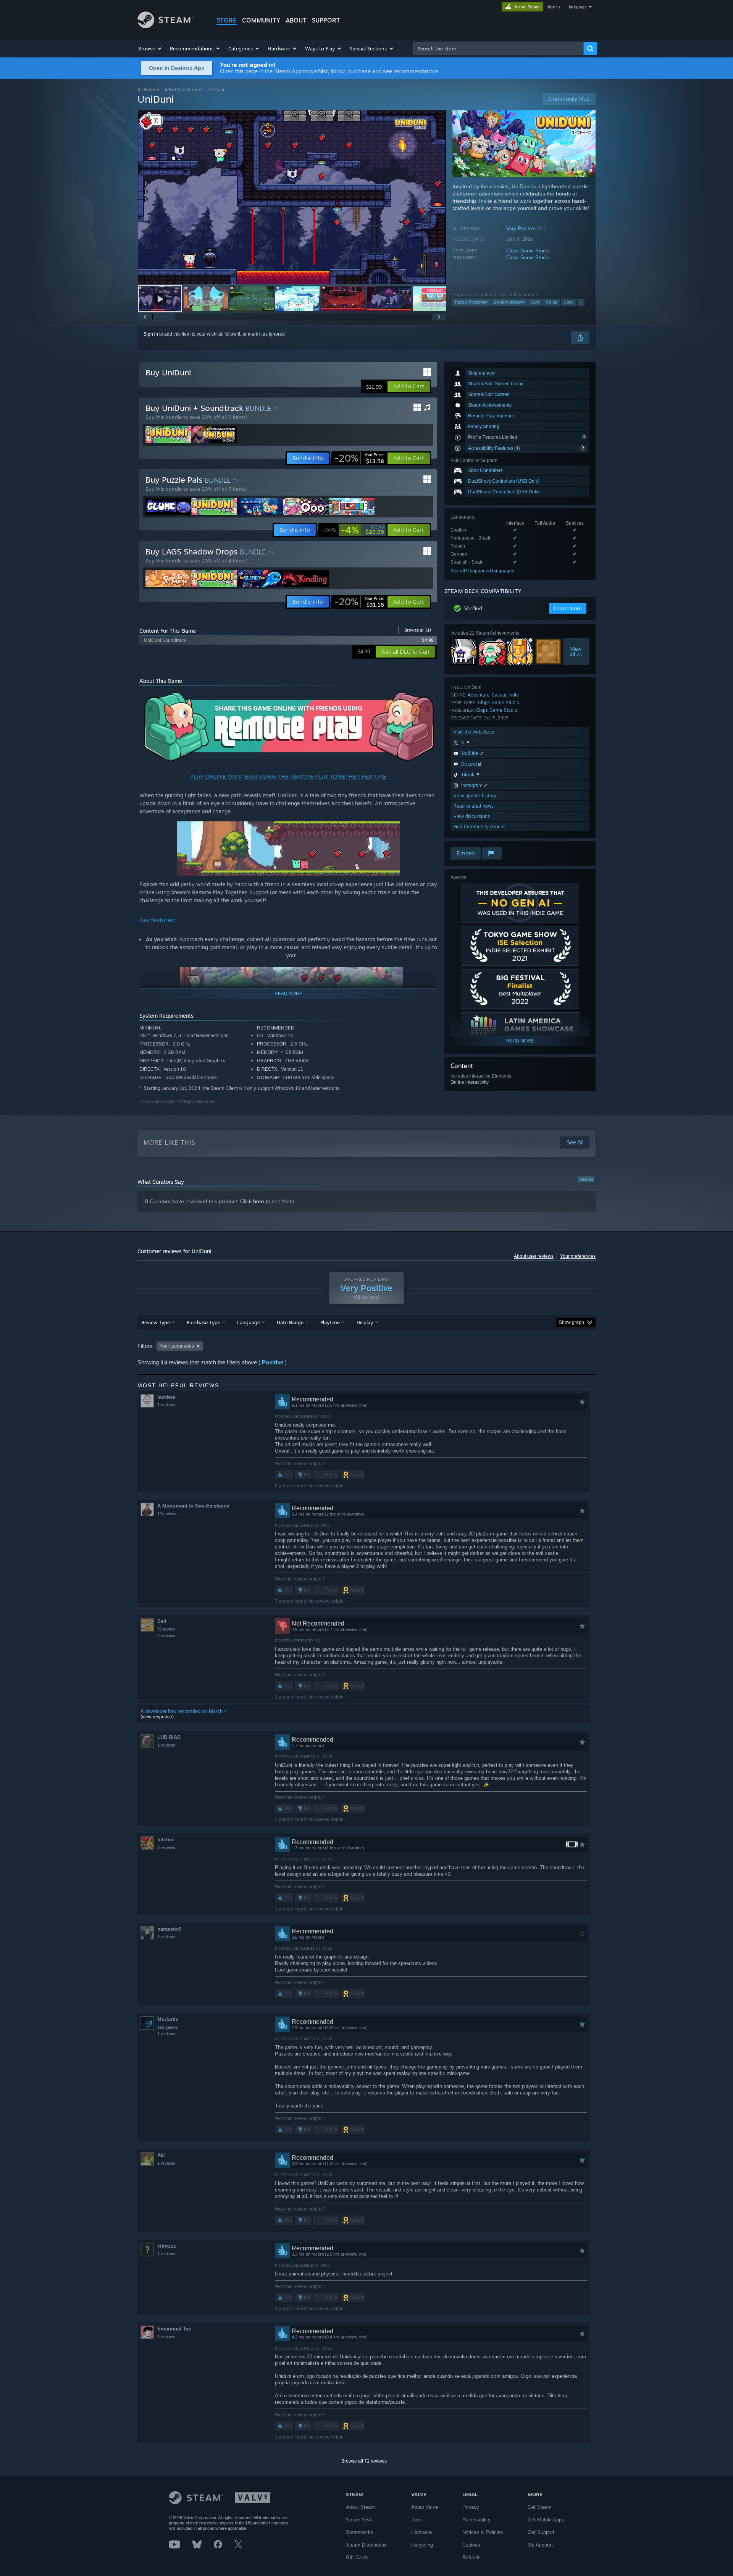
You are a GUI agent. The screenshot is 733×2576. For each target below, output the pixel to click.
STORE (227, 20)
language (578, 7)
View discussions (472, 816)
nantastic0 (169, 1929)
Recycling (422, 2545)
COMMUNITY (261, 20)
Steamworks (360, 2532)
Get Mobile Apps (546, 2520)
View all (586, 1179)
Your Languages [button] (177, 1346)
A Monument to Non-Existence (193, 1506)
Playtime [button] (330, 1322)
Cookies (471, 2545)
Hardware (421, 2532)
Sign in (151, 334)
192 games (168, 2027)
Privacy (471, 2507)
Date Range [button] (290, 1322)
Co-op (552, 302)
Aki (161, 2155)
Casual (499, 695)
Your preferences (578, 1256)
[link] (359, 458)
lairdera (166, 1397)
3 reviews (166, 1847)
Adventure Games (183, 90)
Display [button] (365, 1322)
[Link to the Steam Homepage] (165, 26)
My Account (541, 2545)
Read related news (474, 806)
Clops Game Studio (528, 251)
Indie (514, 695)
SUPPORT (326, 20)
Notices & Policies (483, 2532)
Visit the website (472, 732)
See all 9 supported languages (482, 571)
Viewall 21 (576, 651)
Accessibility (476, 2520)
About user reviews (534, 1256)
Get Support (541, 2532)
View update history (475, 796)
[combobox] (499, 48)
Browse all (418, 630)
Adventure (479, 695)
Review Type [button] (156, 1322)
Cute (535, 302)
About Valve (425, 2507)
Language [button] (249, 1322)
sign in (553, 7)
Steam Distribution (366, 2545)
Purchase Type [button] (203, 1322)
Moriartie (168, 2019)
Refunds (471, 2557)
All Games (148, 90)
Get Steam (540, 2507)
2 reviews (166, 1635)
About (296, 20)
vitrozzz (167, 2246)
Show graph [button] (572, 1322)
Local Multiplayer (509, 302)
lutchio (165, 1840)
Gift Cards (357, 2557)
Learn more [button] (568, 608)
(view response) (157, 1717)
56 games (166, 1629)
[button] (150, 48)
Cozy (568, 302)
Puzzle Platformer (471, 302)
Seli (162, 1621)
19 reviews (167, 1514)
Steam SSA (359, 2520)
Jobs (417, 2520)
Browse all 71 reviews (364, 2461)
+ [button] (581, 302)
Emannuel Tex (174, 2329)
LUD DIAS (169, 1737)
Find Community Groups (480, 827)
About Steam (360, 2507)
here (259, 1201)
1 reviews (166, 1405)
